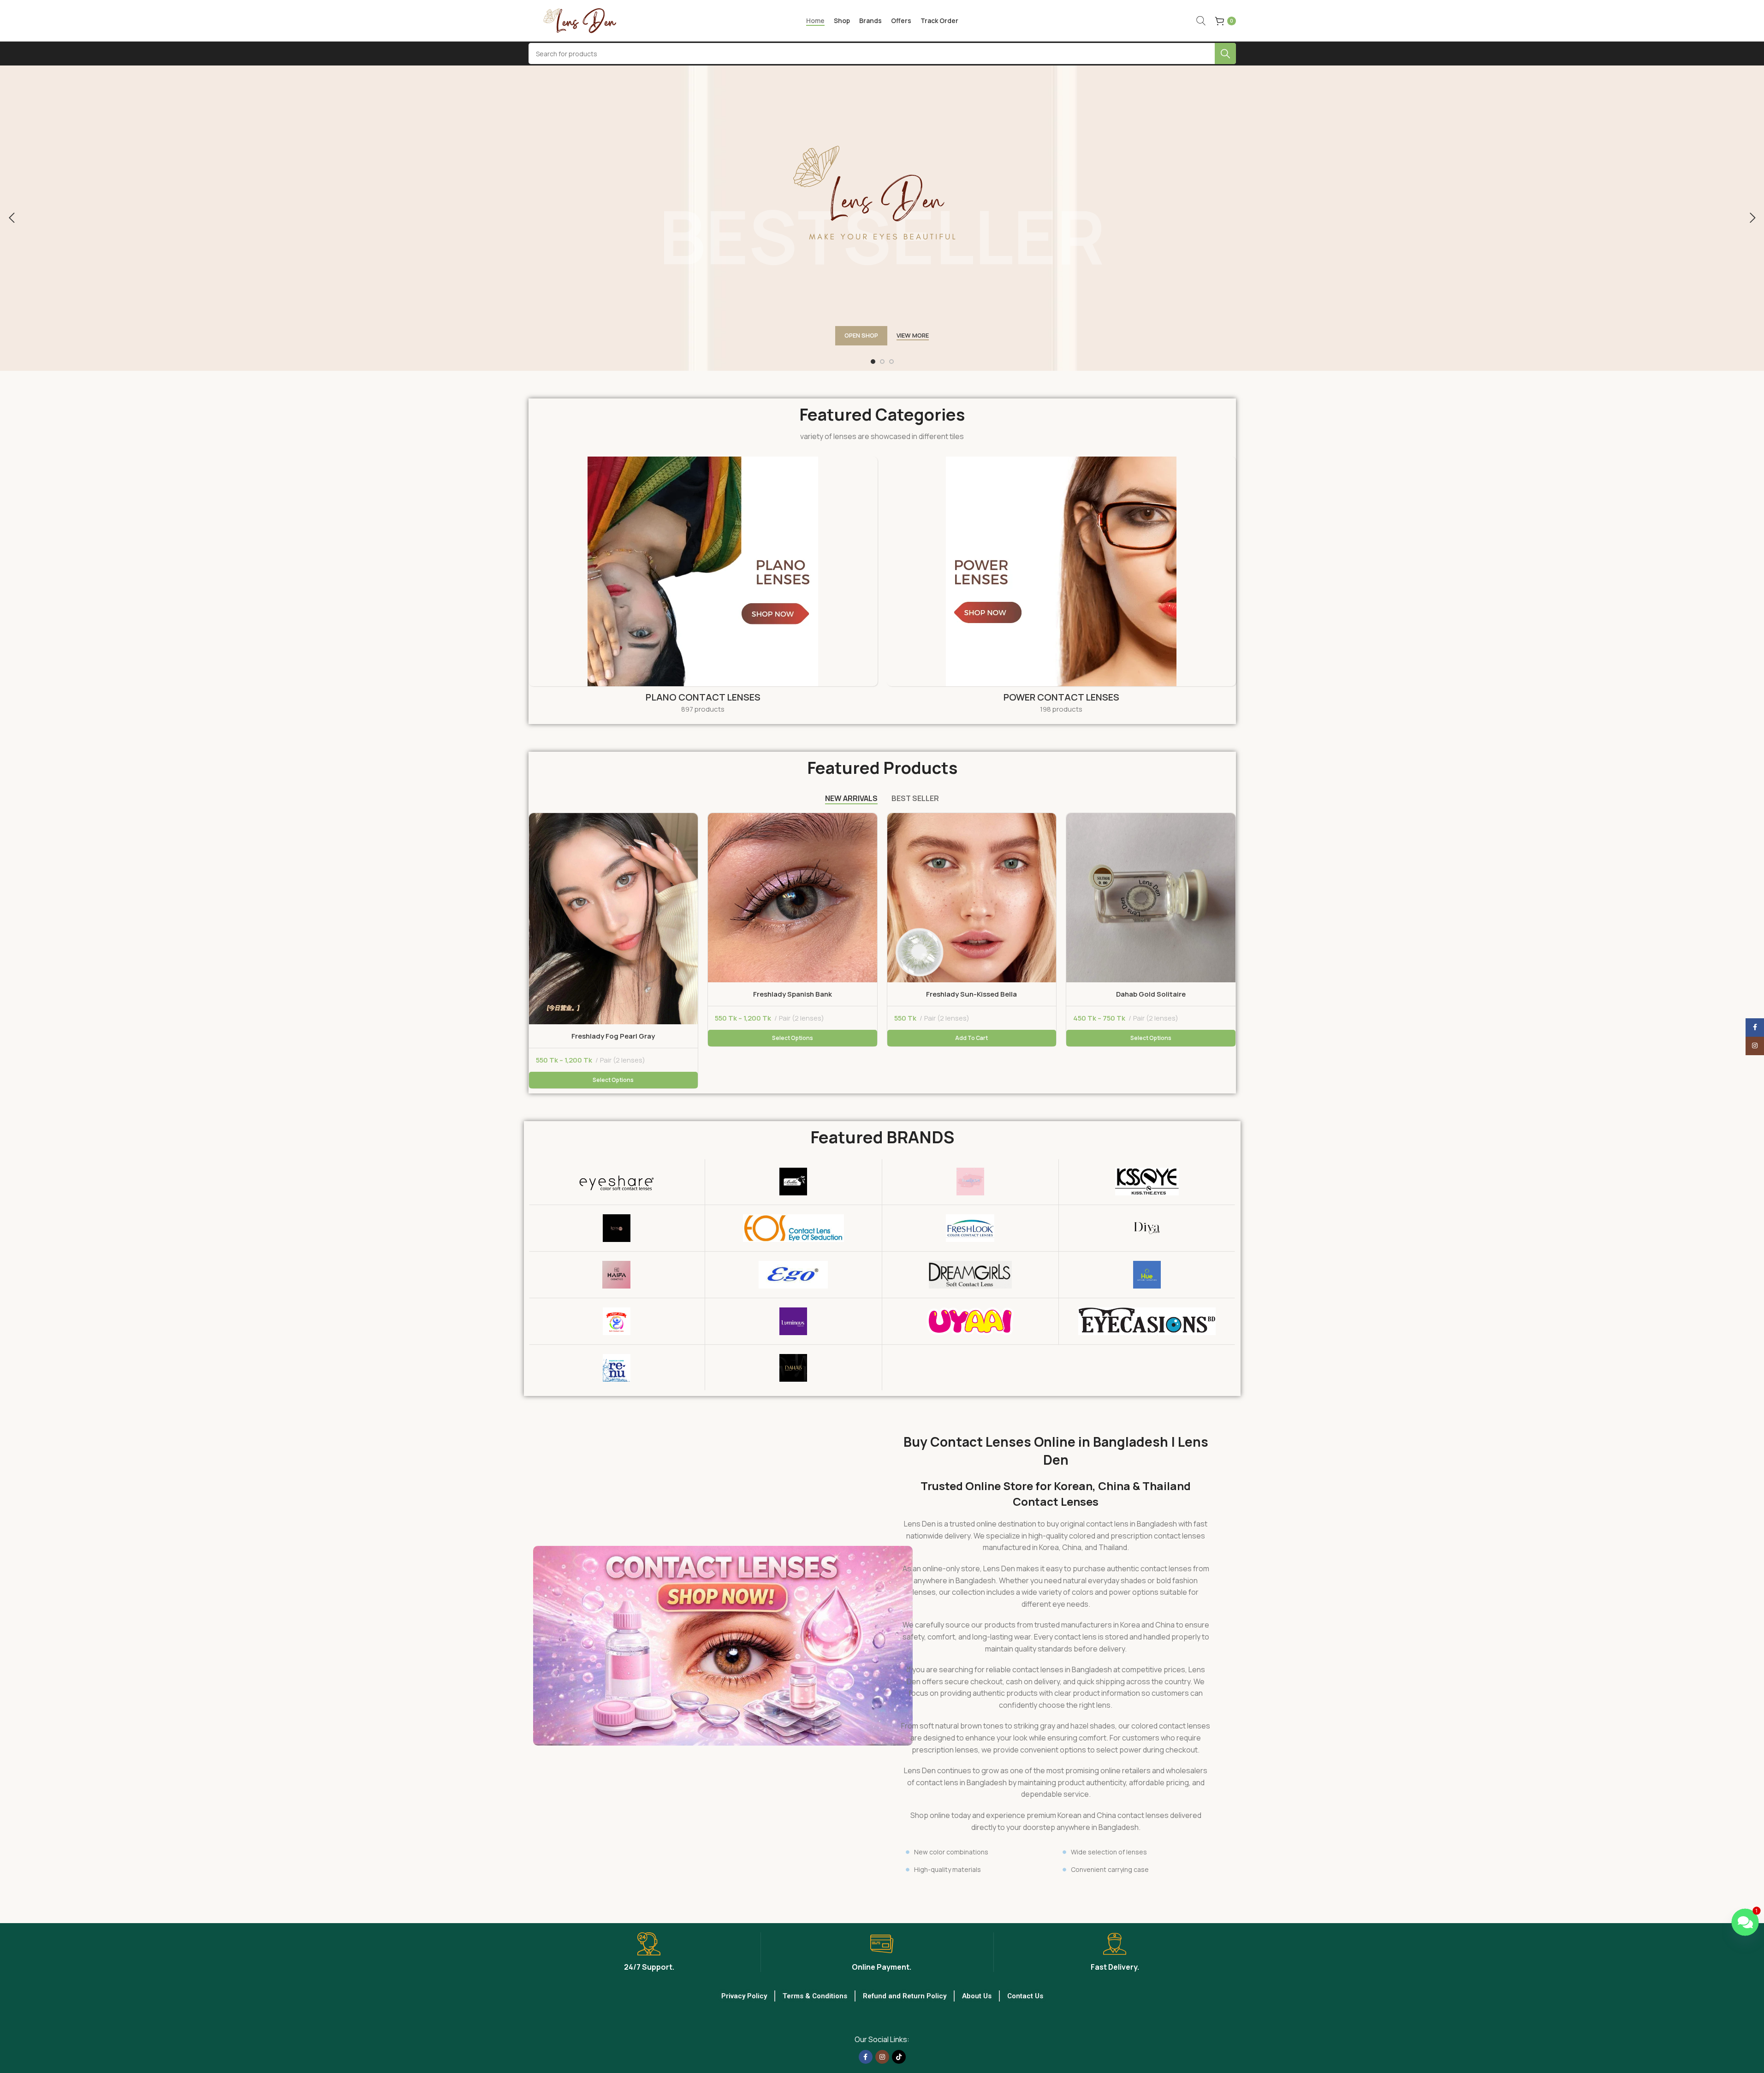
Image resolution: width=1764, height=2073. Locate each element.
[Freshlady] (971, 1182)
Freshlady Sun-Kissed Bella (971, 994)
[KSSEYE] (1147, 1182)
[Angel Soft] (617, 1321)
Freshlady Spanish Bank (793, 994)
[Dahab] (793, 1368)
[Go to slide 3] (891, 362)
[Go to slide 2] (882, 362)
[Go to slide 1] (873, 362)
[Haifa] (617, 1275)
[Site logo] (586, 20)
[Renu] (617, 1368)
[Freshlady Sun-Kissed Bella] (972, 898)
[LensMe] (617, 1228)
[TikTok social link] (899, 2057)
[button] (12, 218)
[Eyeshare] (617, 1182)
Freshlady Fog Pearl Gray (613, 1036)
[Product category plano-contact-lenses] (703, 588)
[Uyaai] (971, 1321)
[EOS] (793, 1228)
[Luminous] (793, 1321)
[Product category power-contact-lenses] (1061, 588)
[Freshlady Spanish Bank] (793, 898)
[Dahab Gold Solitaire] (1151, 898)
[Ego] (793, 1275)
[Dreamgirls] (971, 1275)
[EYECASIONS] (1147, 1321)
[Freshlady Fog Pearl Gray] (614, 919)
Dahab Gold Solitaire (1151, 994)
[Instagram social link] (882, 2057)
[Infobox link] (649, 1952)
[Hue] (1147, 1275)
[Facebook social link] (866, 2057)
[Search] (1201, 21)
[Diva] (1147, 1228)
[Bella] (793, 1182)
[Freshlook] (971, 1228)
